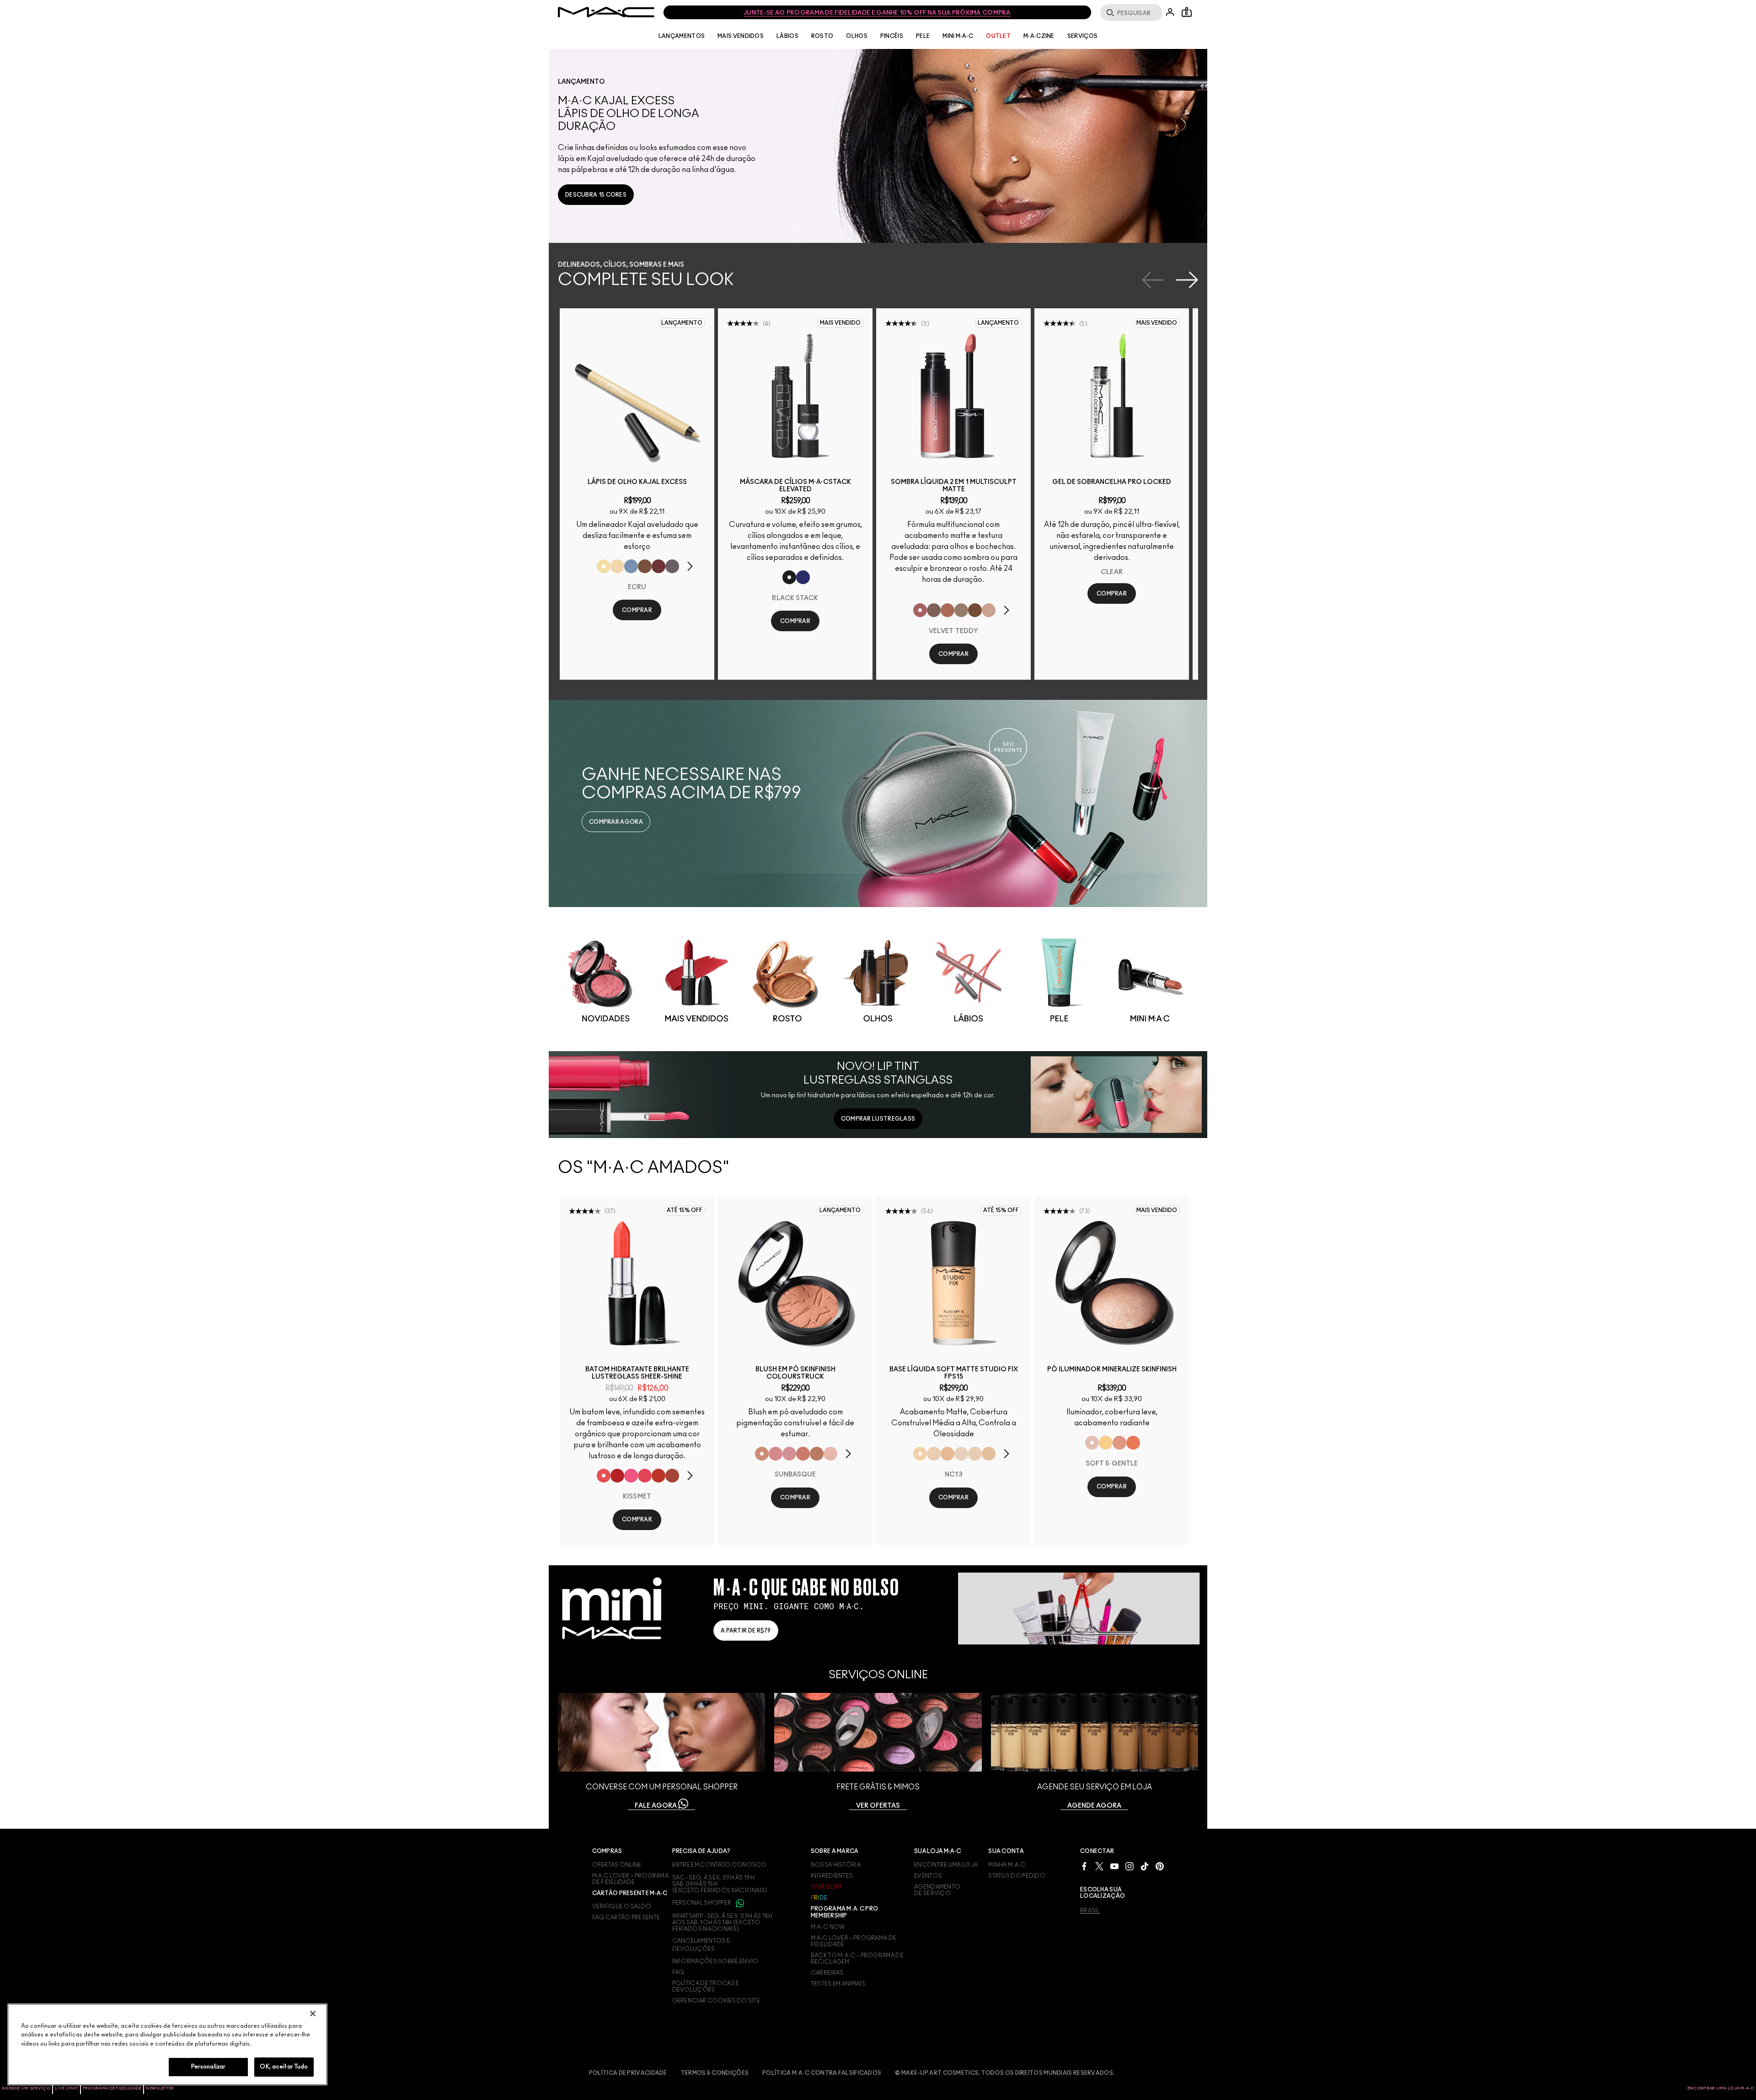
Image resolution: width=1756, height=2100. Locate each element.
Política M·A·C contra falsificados (822, 2073)
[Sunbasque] (762, 1454)
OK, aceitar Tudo (284, 2067)
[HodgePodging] (645, 566)
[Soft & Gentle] (1092, 1443)
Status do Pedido (1017, 1876)
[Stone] (934, 610)
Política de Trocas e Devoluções (706, 1987)
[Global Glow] (1106, 1443)
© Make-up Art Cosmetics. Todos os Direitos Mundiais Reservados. (1005, 2073)
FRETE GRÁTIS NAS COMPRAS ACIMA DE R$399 (877, 13)
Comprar (637, 610)
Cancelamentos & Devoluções (701, 1945)
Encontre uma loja (946, 1865)
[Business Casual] (672, 1476)
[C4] (934, 1454)
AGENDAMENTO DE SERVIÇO (937, 1890)
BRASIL (1090, 1911)
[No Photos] (631, 1476)
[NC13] (920, 1454)
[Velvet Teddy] (920, 610)
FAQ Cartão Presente (626, 1917)
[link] (596, 195)
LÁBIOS (787, 36)
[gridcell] (606, 980)
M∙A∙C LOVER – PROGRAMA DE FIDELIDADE (631, 1879)
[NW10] (975, 1454)
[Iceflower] (631, 566)
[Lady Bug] (617, 1476)
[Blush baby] (789, 1454)
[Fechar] (313, 2014)
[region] (167, 2044)
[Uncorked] (975, 610)
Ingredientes (832, 1876)
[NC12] (961, 1454)
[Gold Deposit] (1133, 1443)
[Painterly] (989, 610)
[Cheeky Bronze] (1119, 1443)
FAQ (678, 1972)
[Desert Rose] (776, 1454)
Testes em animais (838, 1984)
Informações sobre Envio (715, 1961)
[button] (883, 146)
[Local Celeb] (658, 1476)
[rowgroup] (878, 979)
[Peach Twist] (803, 1454)
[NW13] (989, 1454)
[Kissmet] (604, 1476)
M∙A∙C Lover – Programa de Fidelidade (854, 1941)
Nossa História (836, 1865)
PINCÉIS (892, 36)
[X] (1099, 1866)
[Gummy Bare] (645, 1476)
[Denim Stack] (803, 577)
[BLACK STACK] (789, 577)
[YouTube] (1114, 1866)
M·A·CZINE (1039, 36)
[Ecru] (604, 566)
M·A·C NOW (828, 1927)
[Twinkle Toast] (617, 566)
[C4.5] (948, 1454)
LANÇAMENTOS (682, 36)
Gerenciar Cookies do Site (716, 2001)
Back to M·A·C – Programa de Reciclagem (857, 1959)
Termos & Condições (715, 2073)
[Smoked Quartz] (672, 566)
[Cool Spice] (948, 610)
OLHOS (857, 36)
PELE (923, 36)
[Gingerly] (817, 1454)
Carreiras (827, 1973)
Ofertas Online (617, 1865)
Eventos (928, 1876)
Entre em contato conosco (720, 1865)
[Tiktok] (1145, 1866)
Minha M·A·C (1007, 1865)
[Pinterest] (1160, 1866)
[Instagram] (1130, 1866)
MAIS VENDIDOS (741, 36)
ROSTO (822, 36)
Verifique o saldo (622, 1907)
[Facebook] (1084, 1866)
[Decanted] (658, 566)
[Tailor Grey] (961, 610)
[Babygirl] (830, 1454)
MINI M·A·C (958, 36)
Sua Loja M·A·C (938, 1851)
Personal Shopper (702, 1903)
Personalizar (209, 2067)
